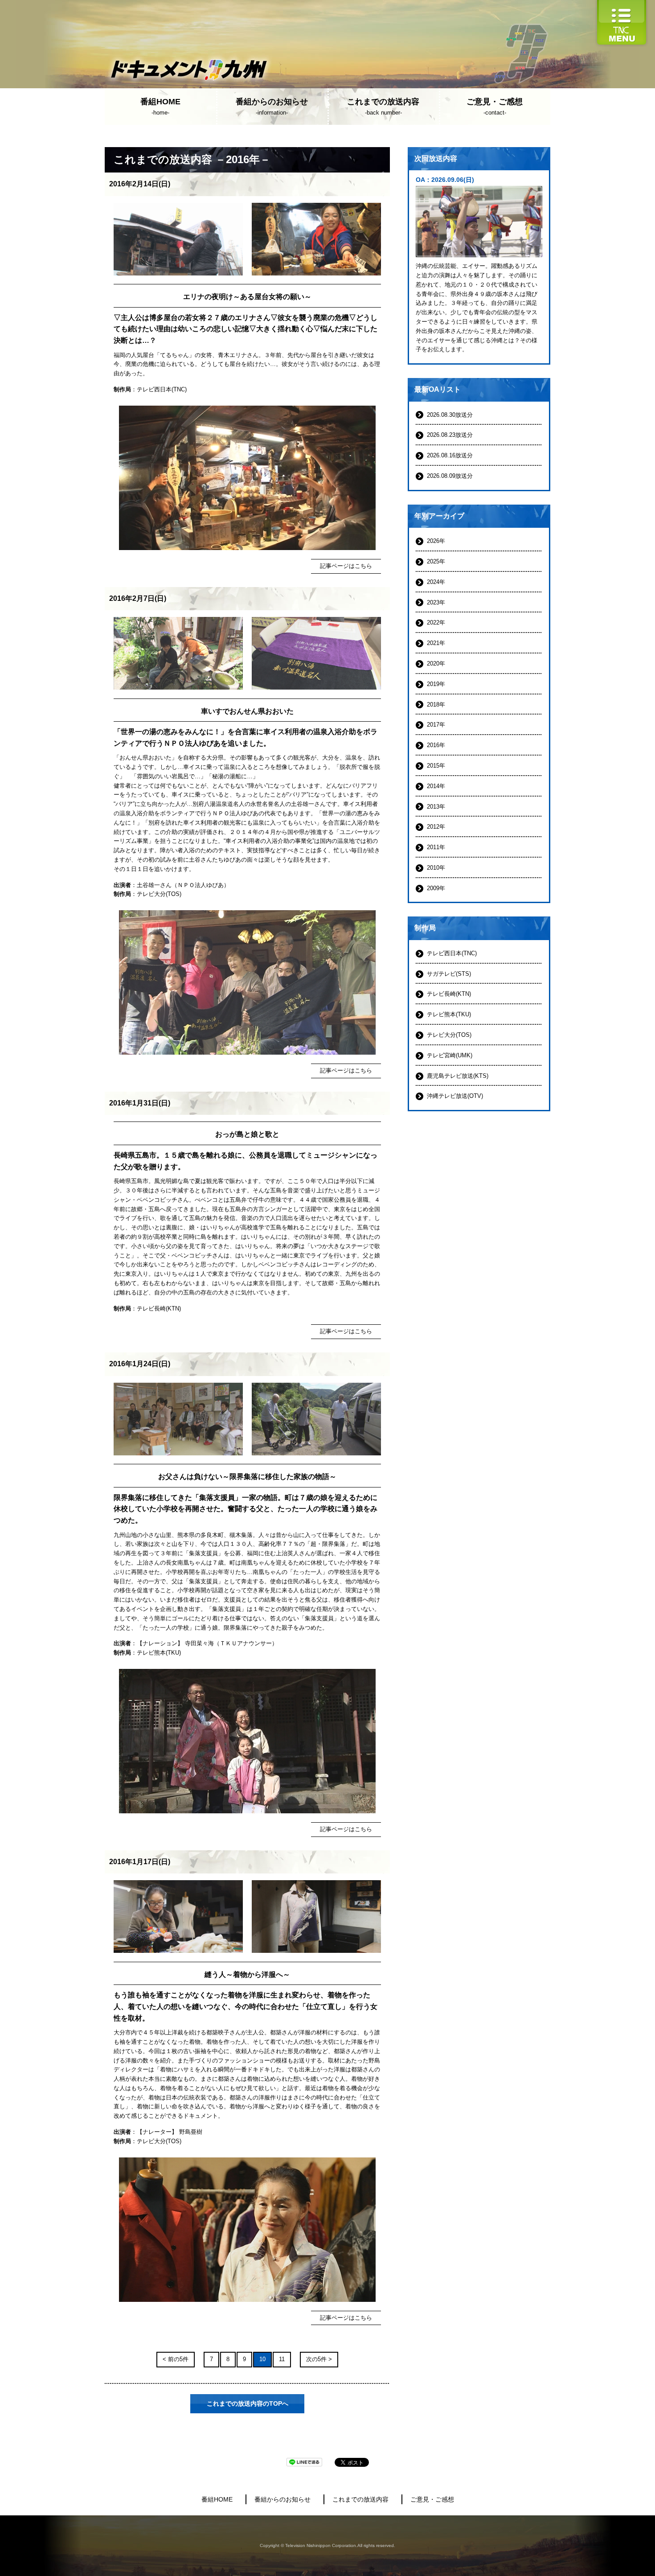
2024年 (436, 582)
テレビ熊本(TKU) (159, 1653)
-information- (272, 107)
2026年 (436, 541)
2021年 (436, 643)
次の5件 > (319, 2359)
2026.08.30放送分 (450, 415)
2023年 (436, 602)
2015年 (436, 766)
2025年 (436, 561)
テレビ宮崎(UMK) (450, 1055)
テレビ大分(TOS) (159, 894)
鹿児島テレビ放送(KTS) (458, 1076)
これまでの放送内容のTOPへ (248, 2403)
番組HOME (217, 2499)
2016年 (436, 745)
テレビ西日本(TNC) (162, 389)
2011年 (436, 847)
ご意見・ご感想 (432, 2499)
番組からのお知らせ (282, 2499)
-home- (160, 107)
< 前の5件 (176, 2359)
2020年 (436, 664)
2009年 (436, 888)
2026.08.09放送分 (450, 476)
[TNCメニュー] (622, 4)
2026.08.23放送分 (450, 435)
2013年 (436, 807)
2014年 (436, 786)
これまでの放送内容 (360, 2499)
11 (282, 2359)
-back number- (383, 107)
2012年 (436, 827)
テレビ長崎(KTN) (159, 1309)
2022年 (436, 622)
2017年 (436, 725)
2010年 (436, 868)
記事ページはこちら (346, 566)
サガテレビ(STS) (449, 974)
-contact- (495, 107)
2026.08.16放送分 (450, 455)
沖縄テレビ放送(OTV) (455, 1096)
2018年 (436, 705)
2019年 (436, 684)
